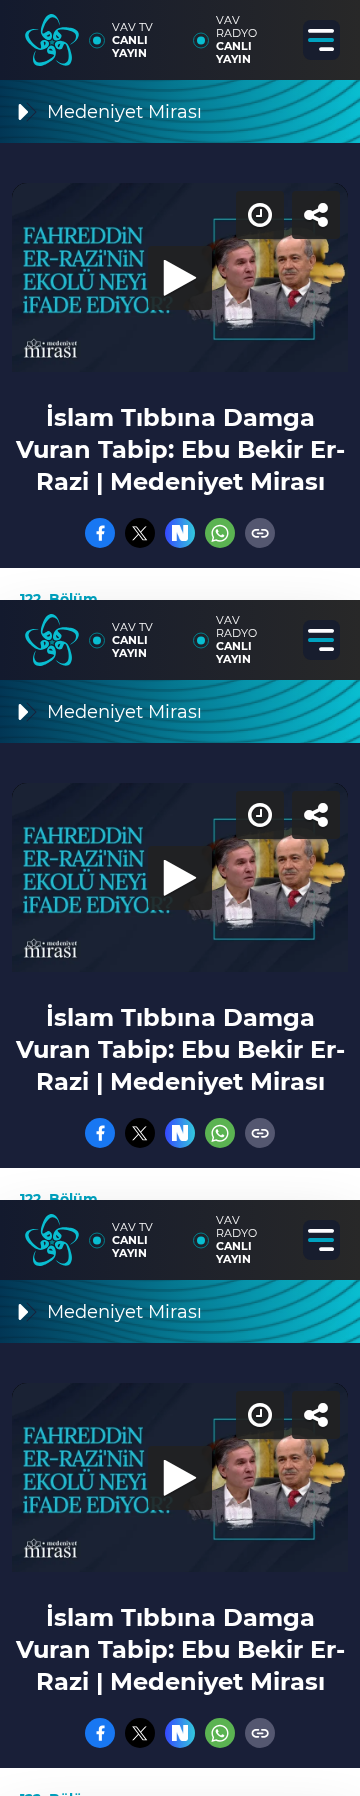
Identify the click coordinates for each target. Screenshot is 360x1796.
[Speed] (272, 32)
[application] (180, 898)
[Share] (328, 32)
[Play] (180, 898)
